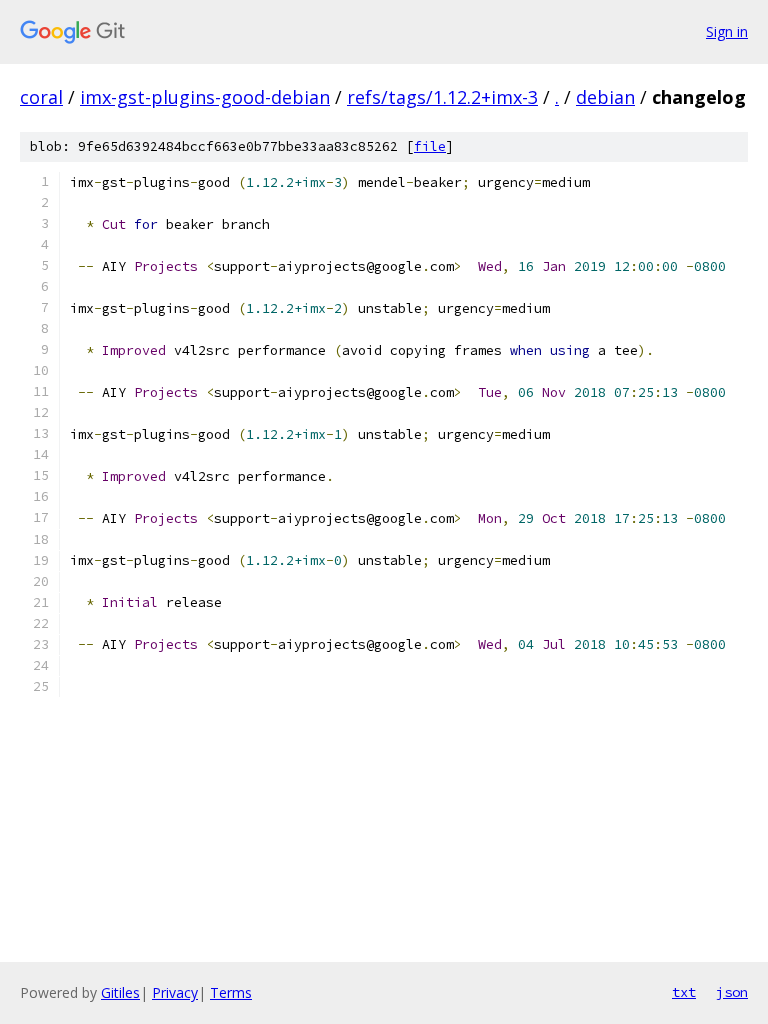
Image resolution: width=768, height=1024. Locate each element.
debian (605, 97)
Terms (231, 992)
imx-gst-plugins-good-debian (205, 97)
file (430, 146)
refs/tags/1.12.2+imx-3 (442, 97)
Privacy (175, 992)
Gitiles (120, 992)
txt (684, 992)
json (732, 992)
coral (41, 97)
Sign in (727, 31)
